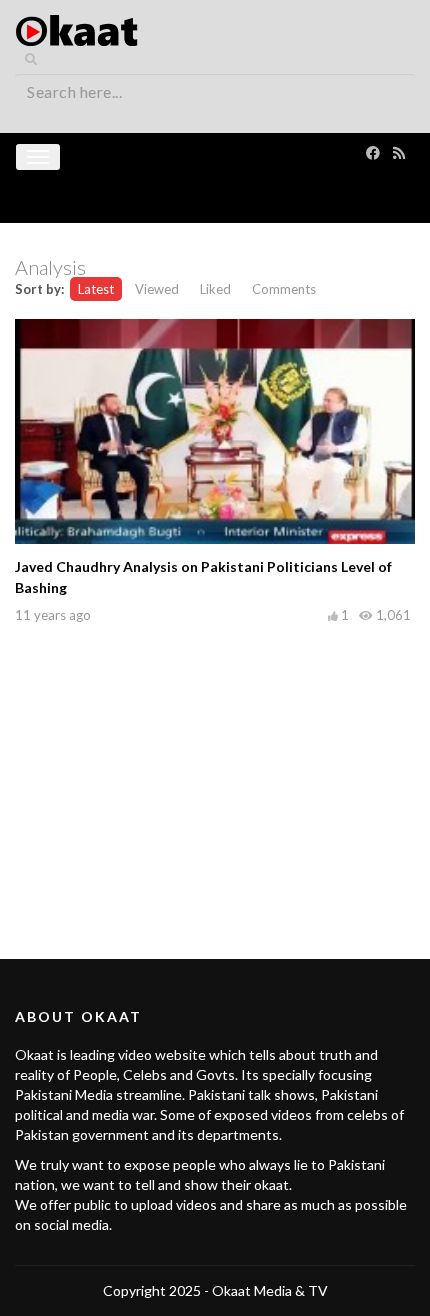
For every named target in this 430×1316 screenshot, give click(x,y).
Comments (284, 289)
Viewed (157, 289)
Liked (215, 289)
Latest (96, 289)
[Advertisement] (215, 769)
